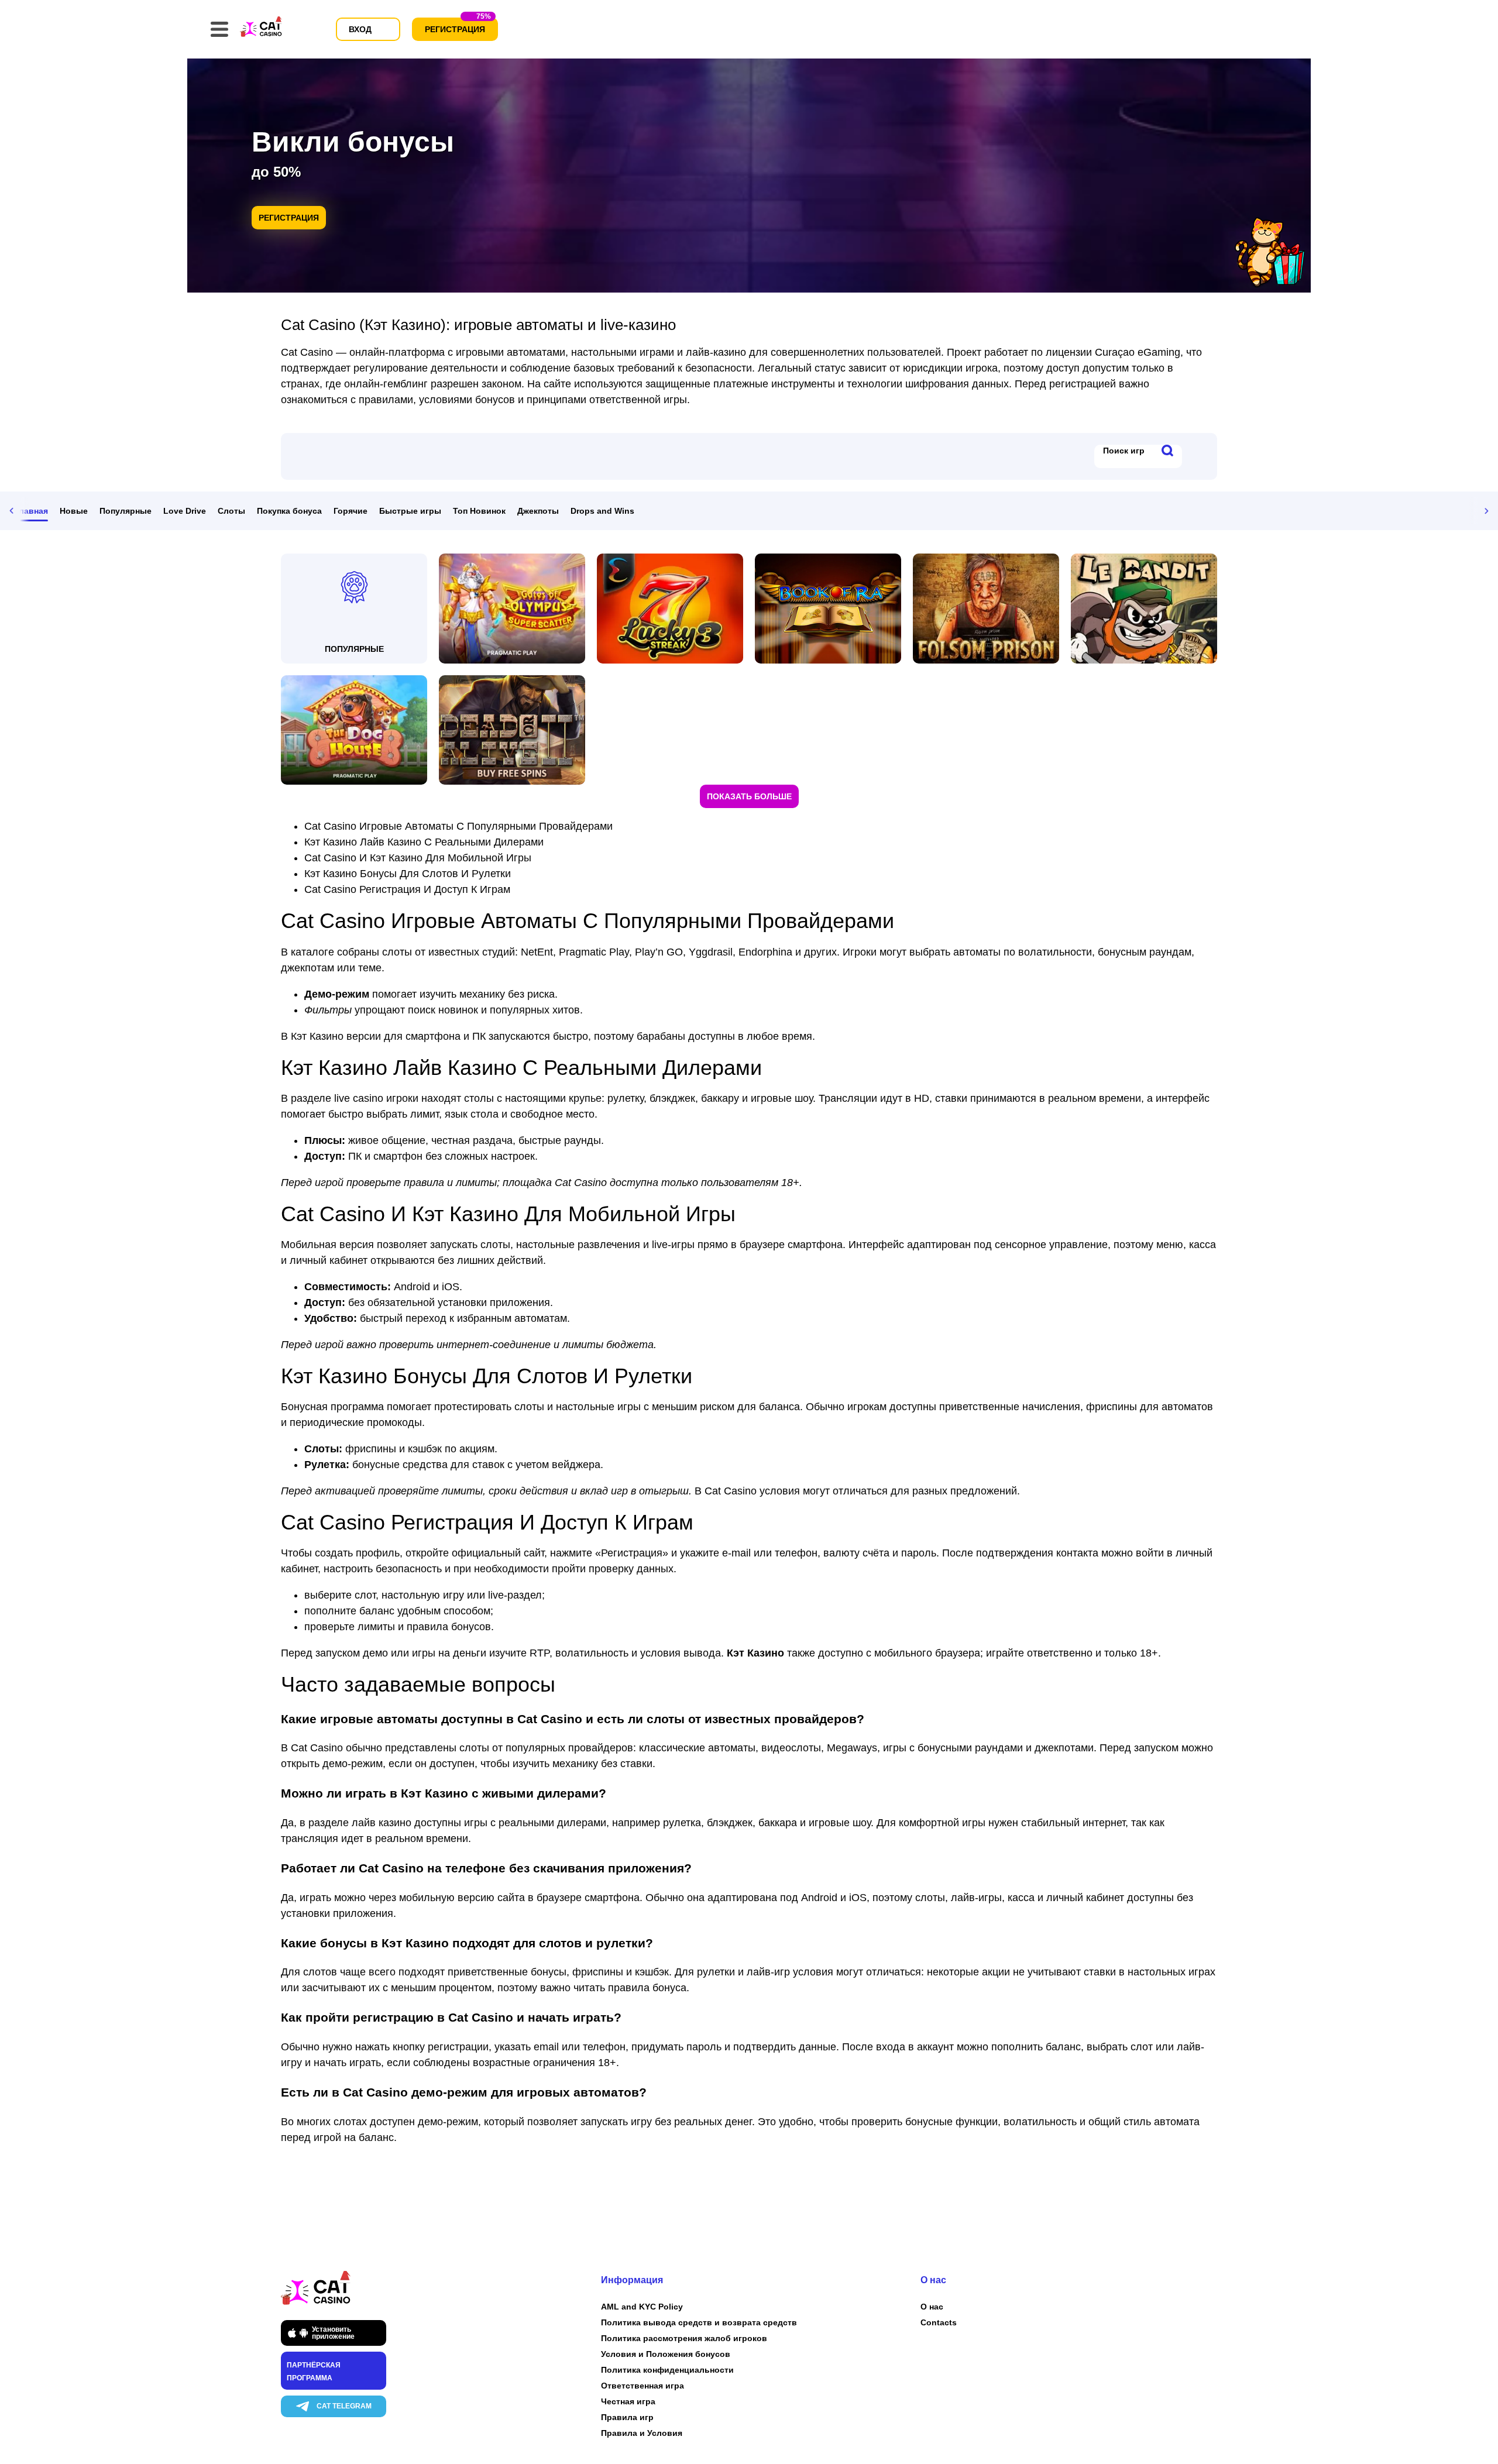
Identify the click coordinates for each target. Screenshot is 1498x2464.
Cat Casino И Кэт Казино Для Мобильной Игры (418, 858)
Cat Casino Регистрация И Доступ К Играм (407, 889)
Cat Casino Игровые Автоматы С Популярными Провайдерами (458, 826)
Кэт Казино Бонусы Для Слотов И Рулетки (408, 874)
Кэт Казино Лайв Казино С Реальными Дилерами (424, 842)
